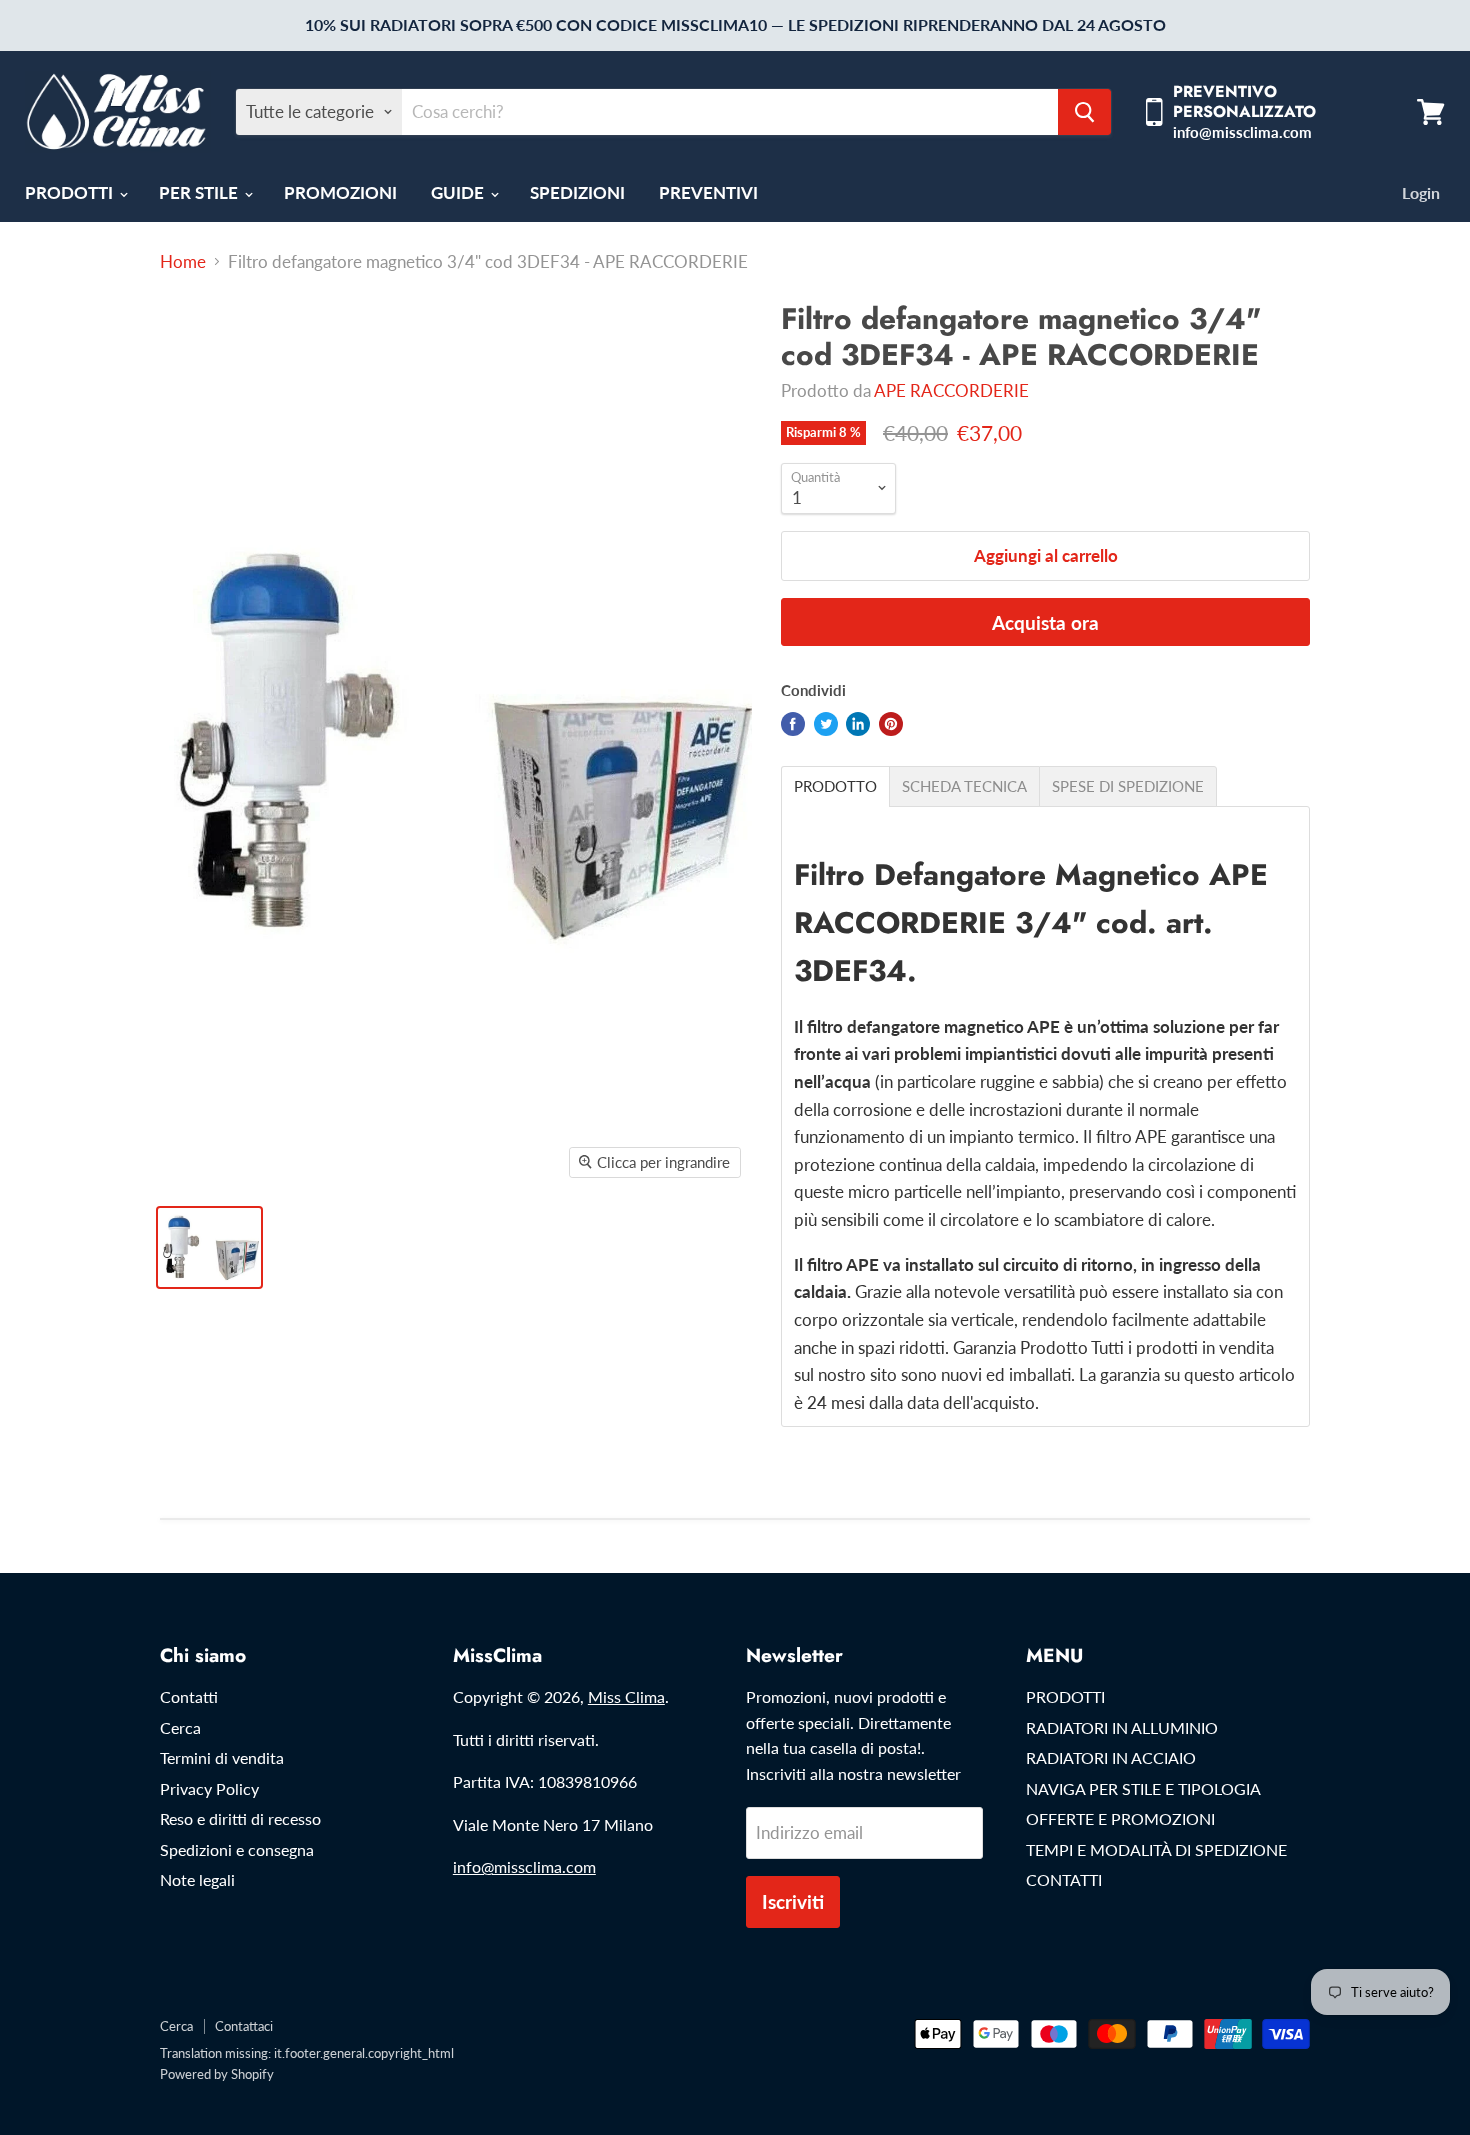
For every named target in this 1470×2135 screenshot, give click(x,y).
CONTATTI (1064, 1879)
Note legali (197, 1879)
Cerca (180, 1727)
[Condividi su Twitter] (826, 724)
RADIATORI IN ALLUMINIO (1122, 1727)
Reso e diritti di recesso (240, 1818)
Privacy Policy (209, 1788)
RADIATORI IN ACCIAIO (1111, 1757)
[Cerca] (1084, 112)
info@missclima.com (524, 1866)
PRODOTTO (835, 786)
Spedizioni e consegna (237, 1849)
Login (1421, 192)
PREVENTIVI (708, 192)
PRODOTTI (71, 192)
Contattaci (244, 2026)
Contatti (189, 1696)
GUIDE (459, 192)
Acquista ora (1045, 622)
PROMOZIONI (340, 192)
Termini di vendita (222, 1757)
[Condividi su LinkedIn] (858, 724)
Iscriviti (793, 1901)
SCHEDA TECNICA (964, 786)
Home (183, 262)
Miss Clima (626, 1696)
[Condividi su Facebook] (793, 724)
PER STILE (200, 192)
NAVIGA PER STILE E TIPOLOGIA (1143, 1788)
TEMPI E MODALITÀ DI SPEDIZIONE (1156, 1849)
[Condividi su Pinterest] (891, 724)
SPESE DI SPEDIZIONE (1128, 786)
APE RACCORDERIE (951, 390)
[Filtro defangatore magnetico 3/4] (209, 1247)
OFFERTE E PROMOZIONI (1120, 1818)
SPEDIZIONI (577, 192)
